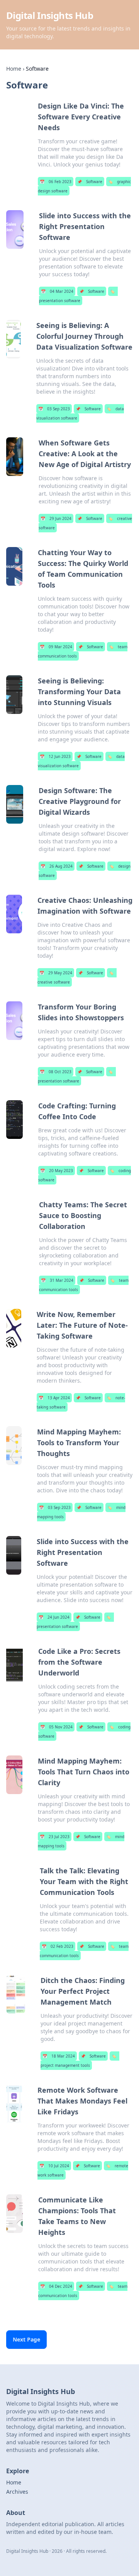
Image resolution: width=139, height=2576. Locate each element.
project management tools (78, 2061)
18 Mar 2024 (59, 2056)
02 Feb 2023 (58, 1946)
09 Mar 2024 (56, 647)
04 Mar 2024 (57, 291)
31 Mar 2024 (57, 1280)
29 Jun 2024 (56, 518)
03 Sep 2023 (54, 409)
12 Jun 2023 (55, 756)
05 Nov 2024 (56, 1727)
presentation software (77, 296)
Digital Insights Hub (50, 15)
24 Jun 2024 (54, 1617)
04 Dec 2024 (56, 2286)
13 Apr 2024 (54, 1398)
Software (90, 182)
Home (14, 69)
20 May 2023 (57, 1171)
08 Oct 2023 (56, 1072)
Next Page (26, 2339)
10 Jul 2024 (54, 2166)
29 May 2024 (56, 973)
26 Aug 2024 (57, 866)
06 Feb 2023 (56, 182)
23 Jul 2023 (55, 1837)
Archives (17, 2492)
